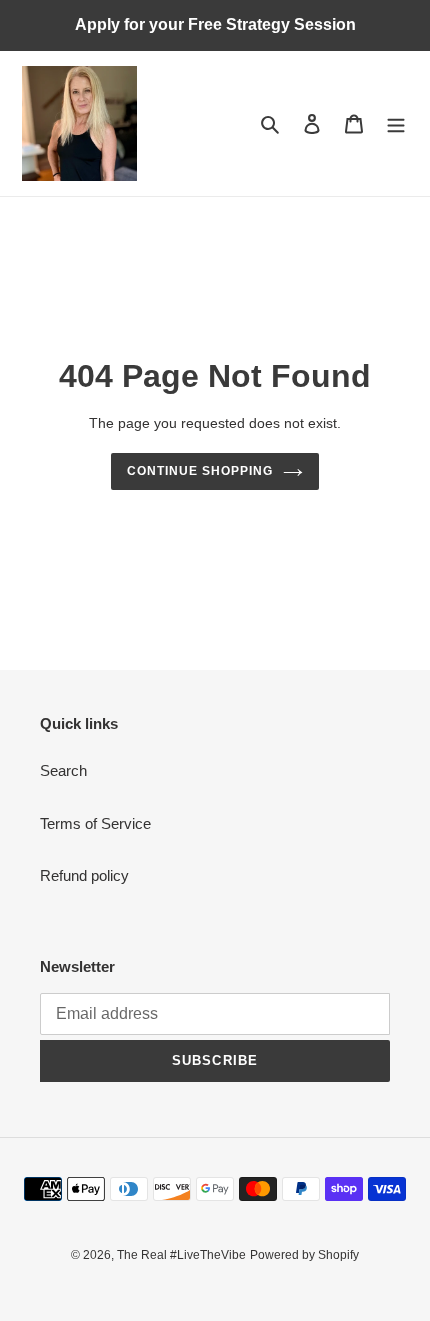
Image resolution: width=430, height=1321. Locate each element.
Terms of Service (95, 823)
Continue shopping (200, 471)
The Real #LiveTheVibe (181, 1255)
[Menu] (396, 123)
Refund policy (84, 875)
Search (63, 770)
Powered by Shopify (304, 1255)
